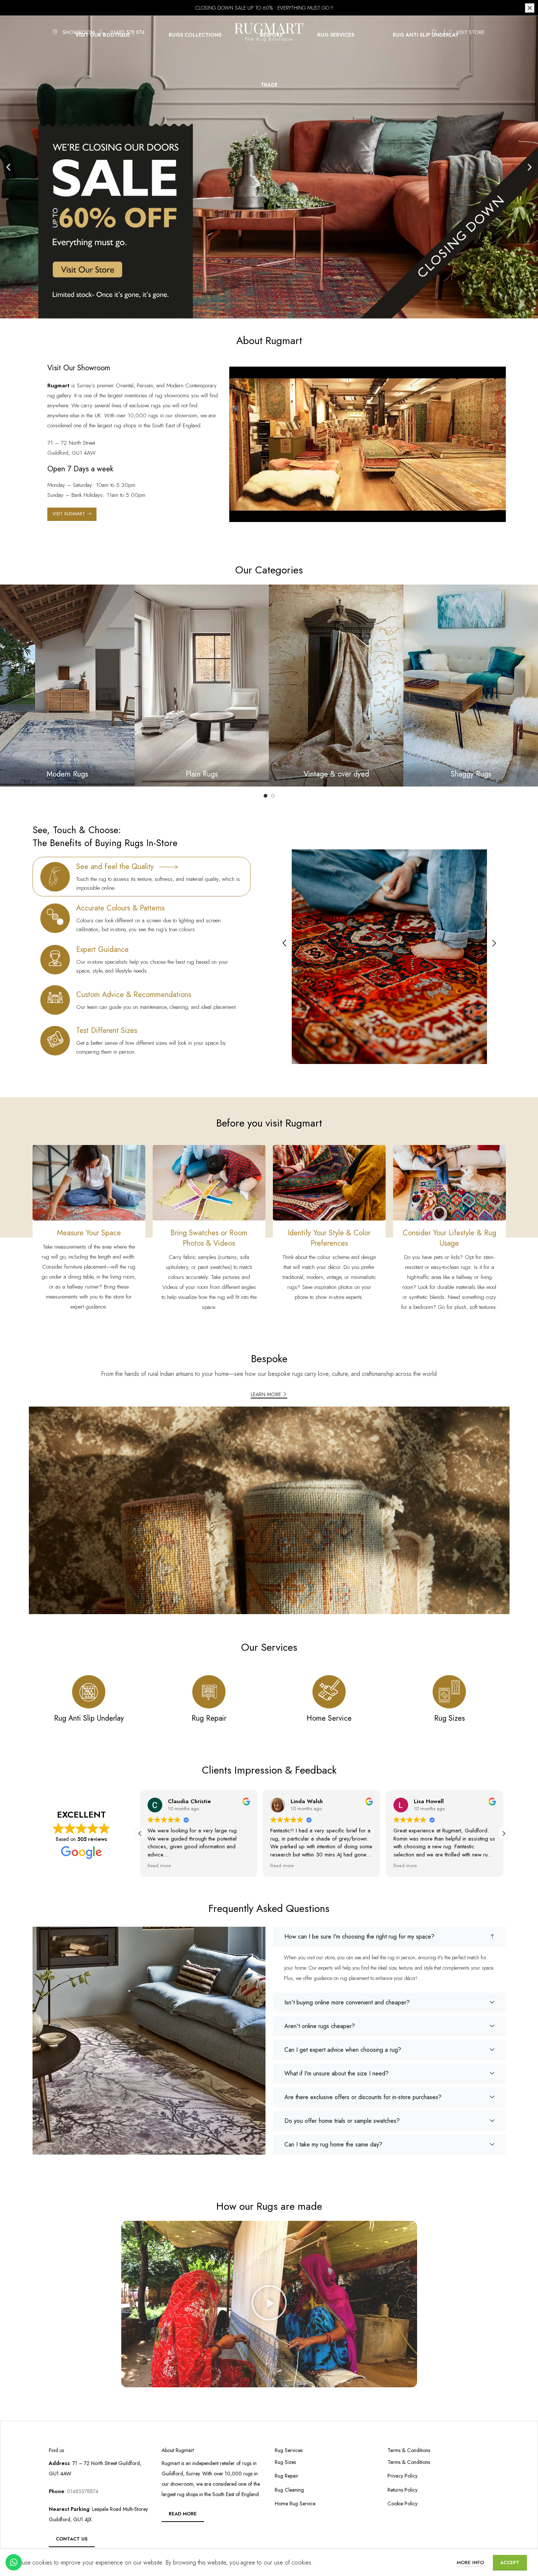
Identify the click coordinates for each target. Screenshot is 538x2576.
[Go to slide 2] (273, 796)
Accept (510, 2562)
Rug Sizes (285, 2462)
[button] (8, 167)
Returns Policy (402, 2490)
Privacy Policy (402, 2476)
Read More (183, 2514)
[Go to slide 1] (265, 796)
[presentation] (284, 944)
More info (471, 2562)
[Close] (530, 8)
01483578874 (82, 2491)
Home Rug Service (295, 2504)
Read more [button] (159, 1866)
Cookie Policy (402, 2504)
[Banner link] (67, 686)
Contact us (72, 2539)
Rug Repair (287, 2476)
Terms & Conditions (409, 2462)
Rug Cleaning (289, 2490)
